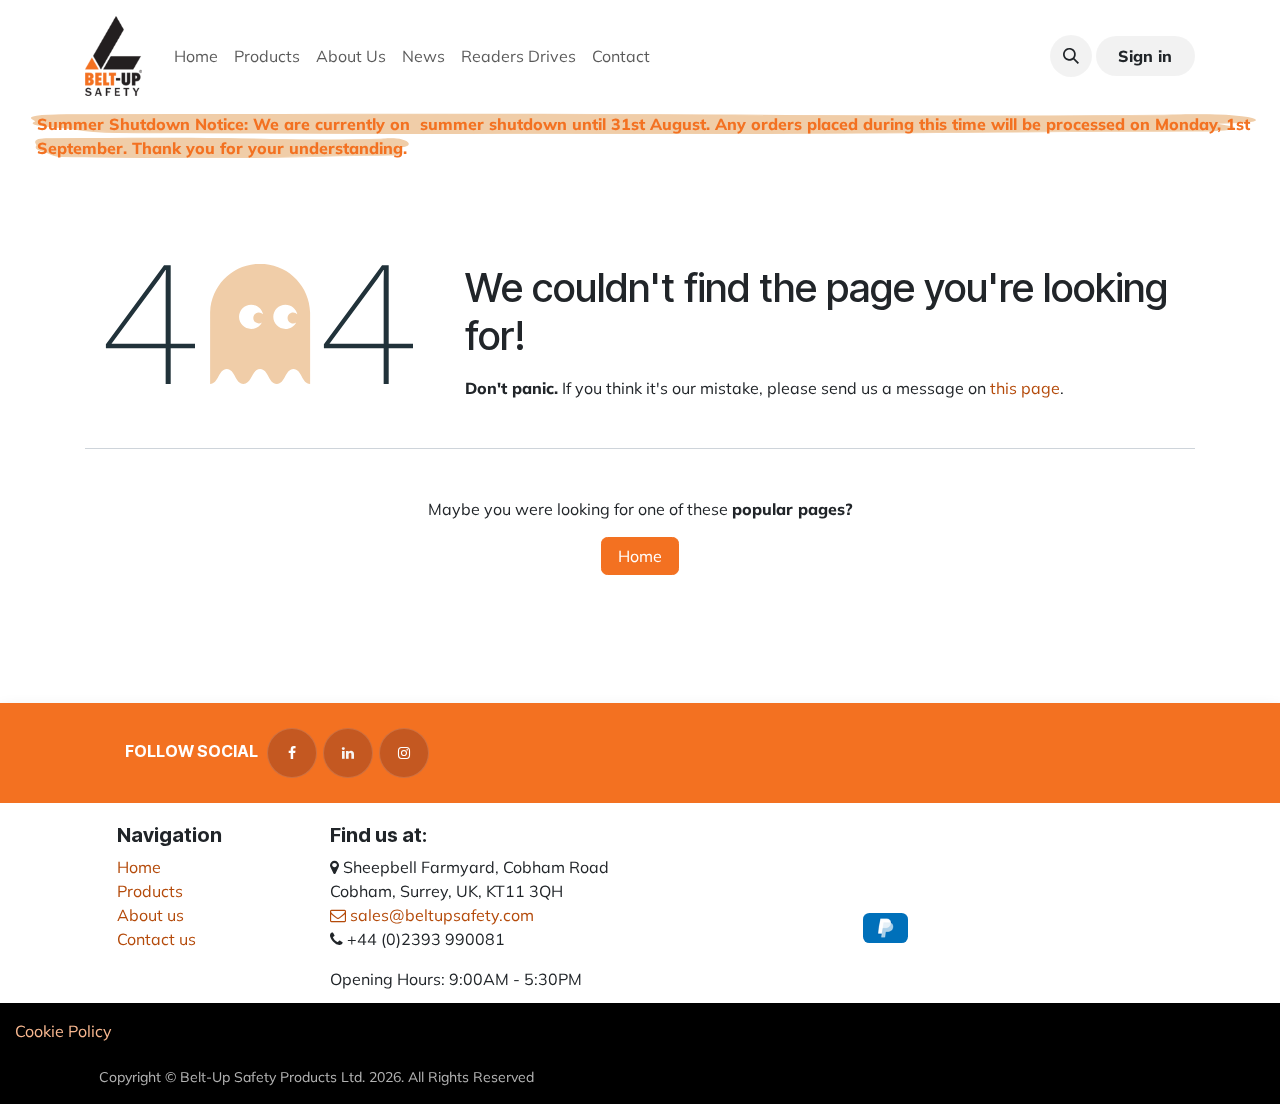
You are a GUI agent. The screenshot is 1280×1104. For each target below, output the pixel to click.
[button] (1071, 56)
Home (640, 556)
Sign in (1145, 56)
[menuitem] (196, 56)
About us (150, 915)
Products (150, 891)
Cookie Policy (63, 1031)
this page (1025, 388)
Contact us (156, 939)
